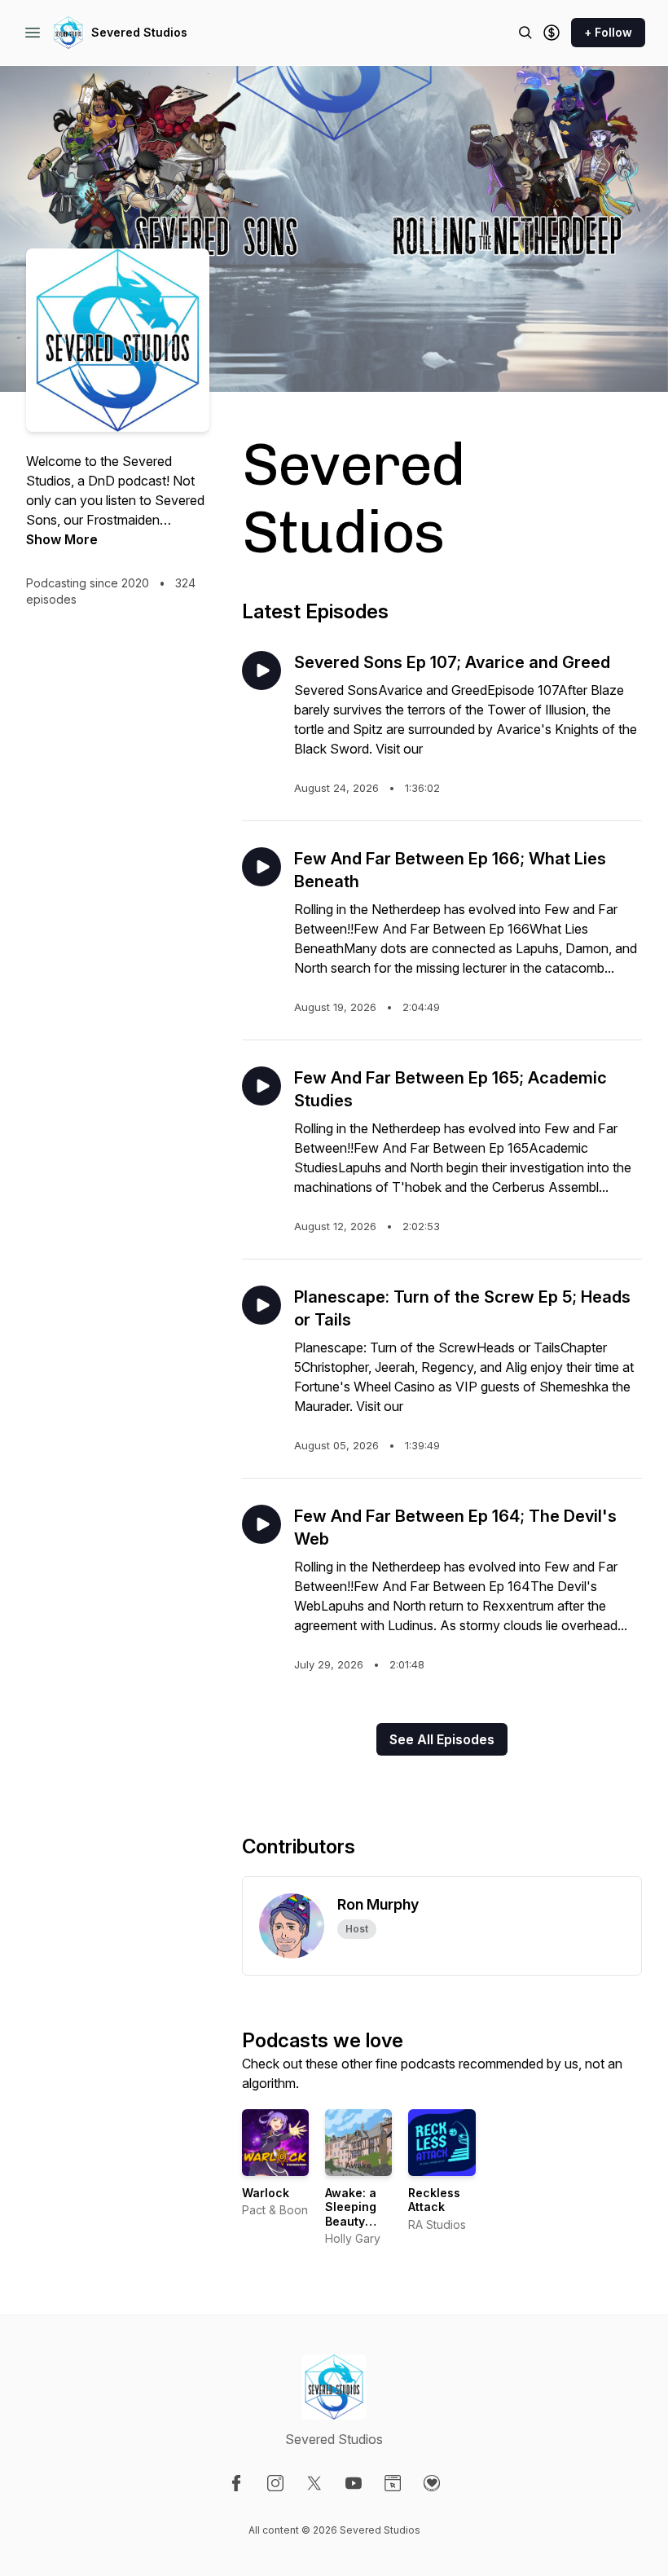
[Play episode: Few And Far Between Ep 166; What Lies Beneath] (261, 867)
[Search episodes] (525, 33)
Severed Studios (139, 32)
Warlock (266, 2193)
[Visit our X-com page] (314, 2483)
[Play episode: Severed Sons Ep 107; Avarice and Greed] (261, 670)
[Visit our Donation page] (432, 2483)
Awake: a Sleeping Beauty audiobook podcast (356, 2221)
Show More (62, 539)
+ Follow (608, 32)
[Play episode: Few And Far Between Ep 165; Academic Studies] (261, 1086)
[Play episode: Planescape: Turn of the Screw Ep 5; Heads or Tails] (261, 1305)
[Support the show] (552, 33)
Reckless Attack (434, 2200)
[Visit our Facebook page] (236, 2483)
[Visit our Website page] (393, 2483)
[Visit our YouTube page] (354, 2483)
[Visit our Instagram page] (275, 2483)
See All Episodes (442, 1739)
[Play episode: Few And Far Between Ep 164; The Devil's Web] (261, 1524)
